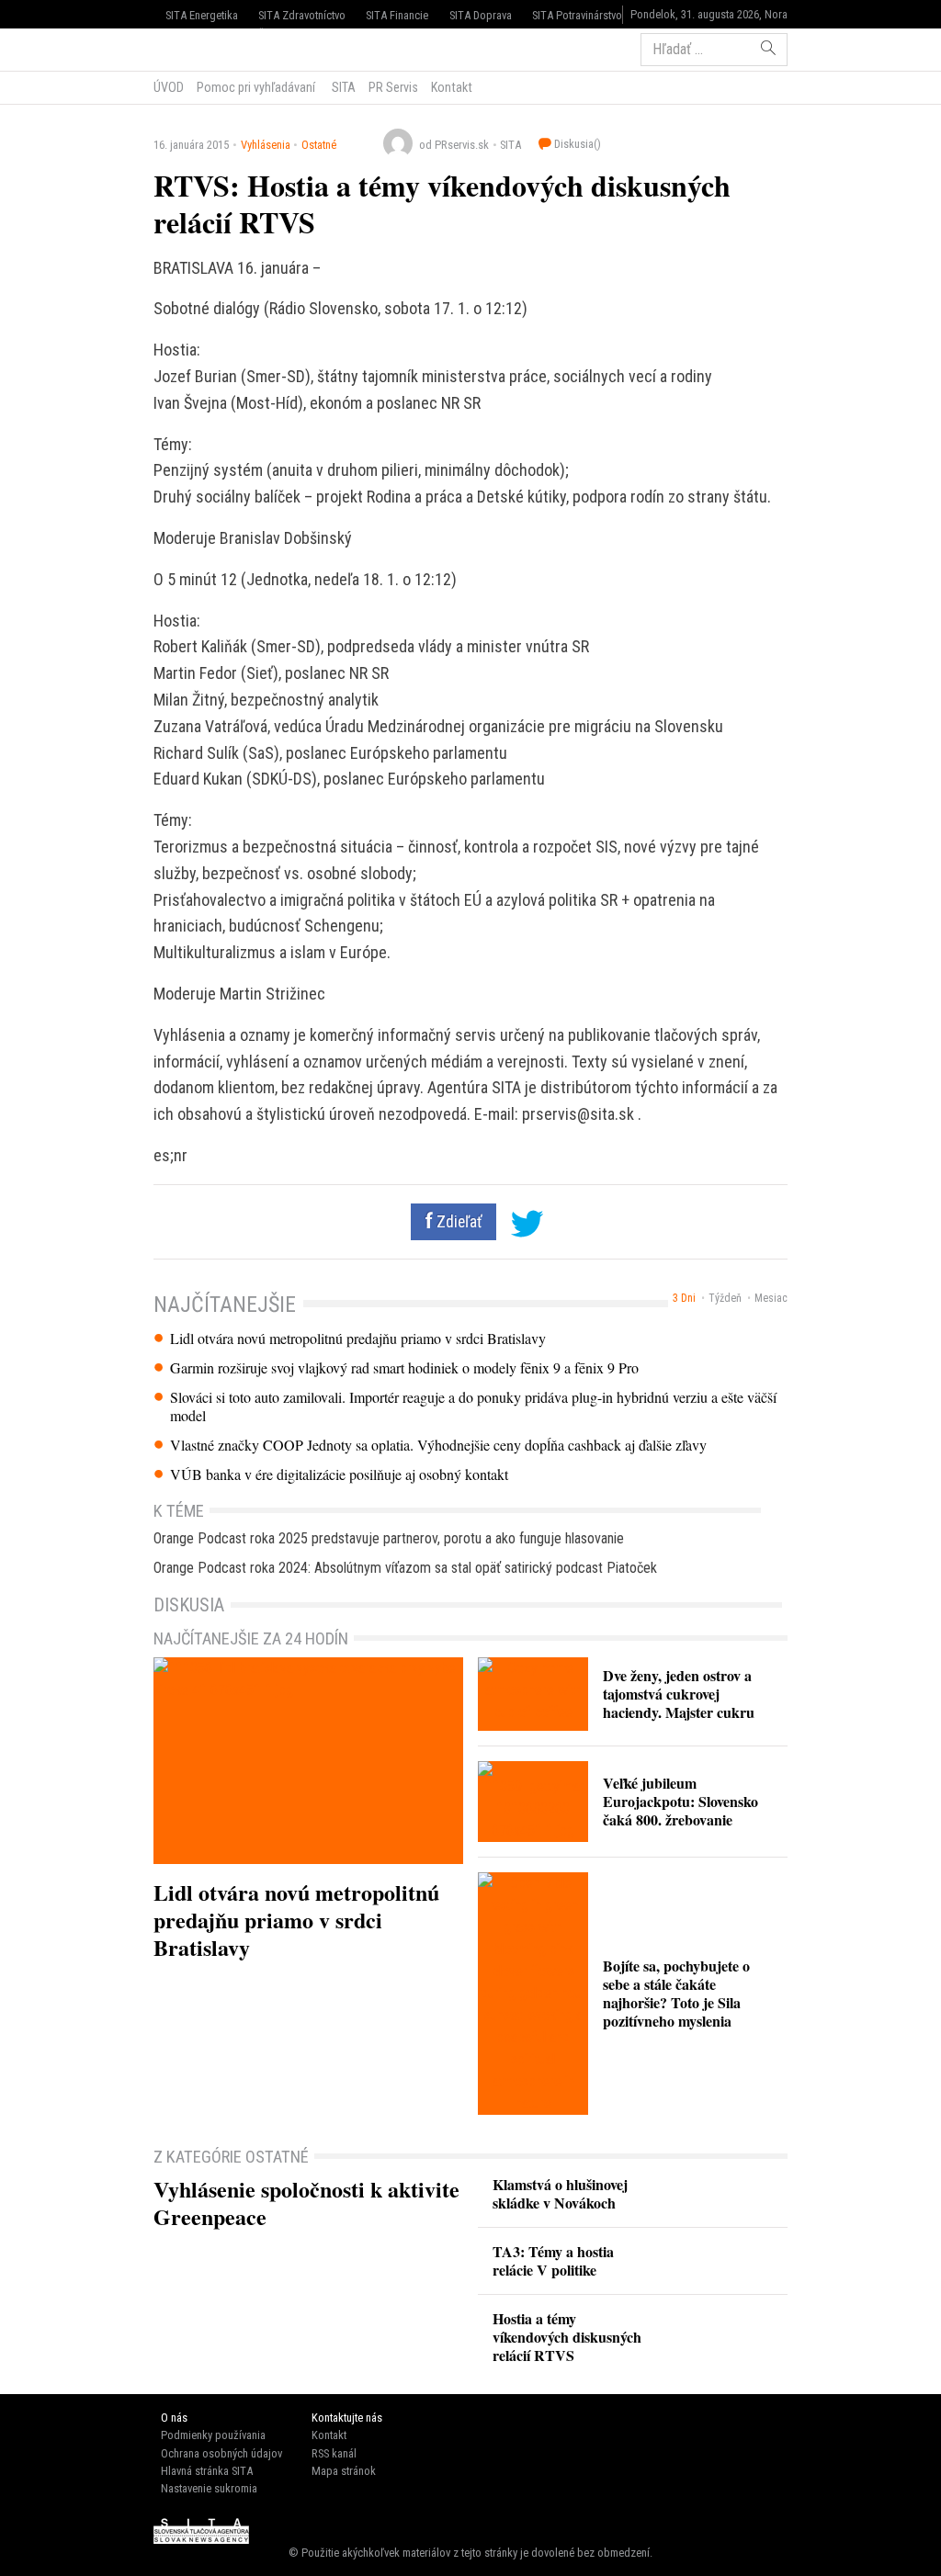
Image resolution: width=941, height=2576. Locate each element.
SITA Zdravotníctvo (302, 15)
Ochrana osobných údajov (221, 2453)
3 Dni (684, 1298)
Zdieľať (458, 1222)
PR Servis (393, 87)
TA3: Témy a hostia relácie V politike (553, 2260)
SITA (342, 87)
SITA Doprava (481, 15)
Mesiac (771, 1298)
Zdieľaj (209, 48)
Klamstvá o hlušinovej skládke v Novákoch (560, 2193)
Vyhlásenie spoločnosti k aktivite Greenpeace (306, 2203)
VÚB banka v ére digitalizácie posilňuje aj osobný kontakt (339, 1474)
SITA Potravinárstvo (577, 15)
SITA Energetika (202, 15)
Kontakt (452, 87)
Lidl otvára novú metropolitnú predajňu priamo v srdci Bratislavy (358, 1339)
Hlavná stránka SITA (207, 2471)
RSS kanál (334, 2453)
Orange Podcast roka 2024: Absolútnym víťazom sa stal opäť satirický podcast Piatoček (405, 1568)
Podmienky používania (213, 2435)
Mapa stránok (344, 2471)
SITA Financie (397, 15)
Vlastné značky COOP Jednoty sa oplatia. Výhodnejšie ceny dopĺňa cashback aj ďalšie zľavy (438, 1445)
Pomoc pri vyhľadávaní (256, 87)
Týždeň (725, 1298)
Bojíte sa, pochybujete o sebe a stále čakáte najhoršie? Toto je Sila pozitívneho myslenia (676, 1993)
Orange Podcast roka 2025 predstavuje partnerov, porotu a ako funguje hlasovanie (389, 1538)
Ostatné (319, 145)
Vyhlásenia (266, 145)
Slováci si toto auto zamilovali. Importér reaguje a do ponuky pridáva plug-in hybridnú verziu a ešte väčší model (473, 1407)
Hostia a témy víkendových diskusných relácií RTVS (567, 2337)
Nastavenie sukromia (209, 2488)
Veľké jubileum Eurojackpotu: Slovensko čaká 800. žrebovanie (680, 1801)
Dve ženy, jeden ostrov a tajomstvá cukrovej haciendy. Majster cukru (679, 1694)
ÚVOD (169, 87)
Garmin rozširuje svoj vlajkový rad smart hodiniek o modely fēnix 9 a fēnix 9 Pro (404, 1368)
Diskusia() (576, 144)
